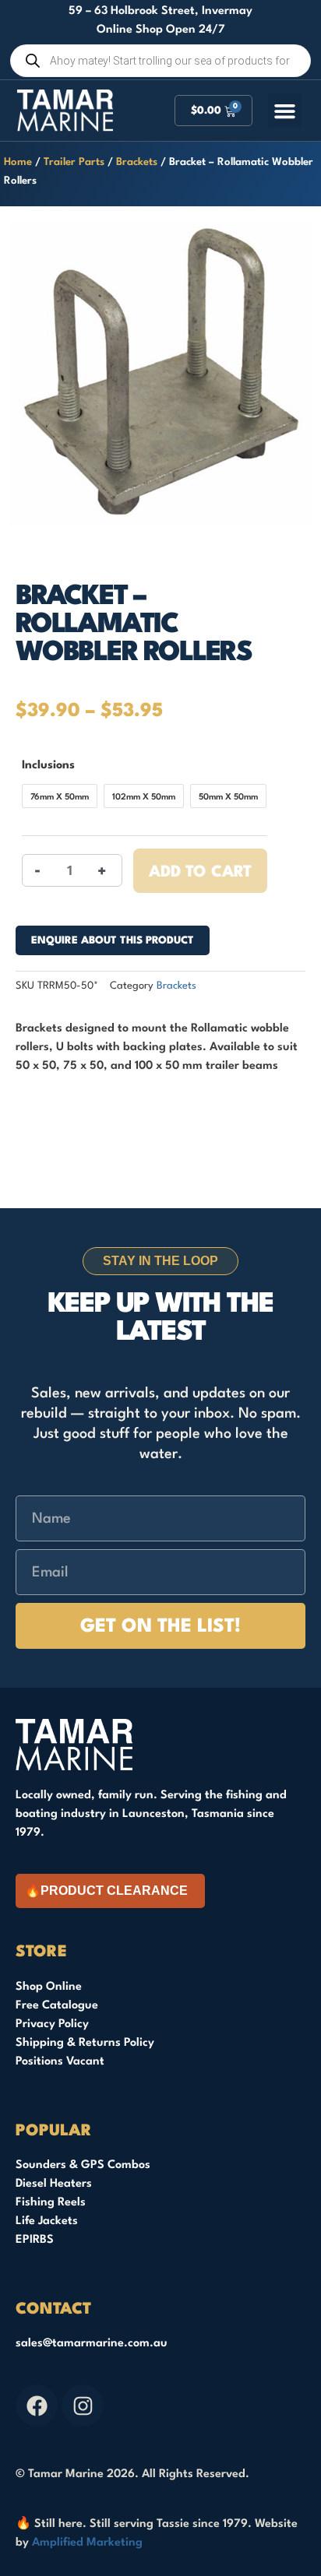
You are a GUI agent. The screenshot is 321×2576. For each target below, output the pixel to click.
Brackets (137, 162)
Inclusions (48, 766)
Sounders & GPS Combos (83, 2165)
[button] (285, 111)
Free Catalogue (57, 2006)
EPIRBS (35, 2240)
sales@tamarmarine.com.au (92, 2344)
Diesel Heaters (54, 2184)
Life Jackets (47, 2221)
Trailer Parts (74, 162)
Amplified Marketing (87, 2543)
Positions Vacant (60, 2062)
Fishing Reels (51, 2203)
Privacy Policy (52, 2024)
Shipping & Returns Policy (85, 2043)
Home (18, 162)
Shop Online (49, 1987)
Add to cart (200, 873)
